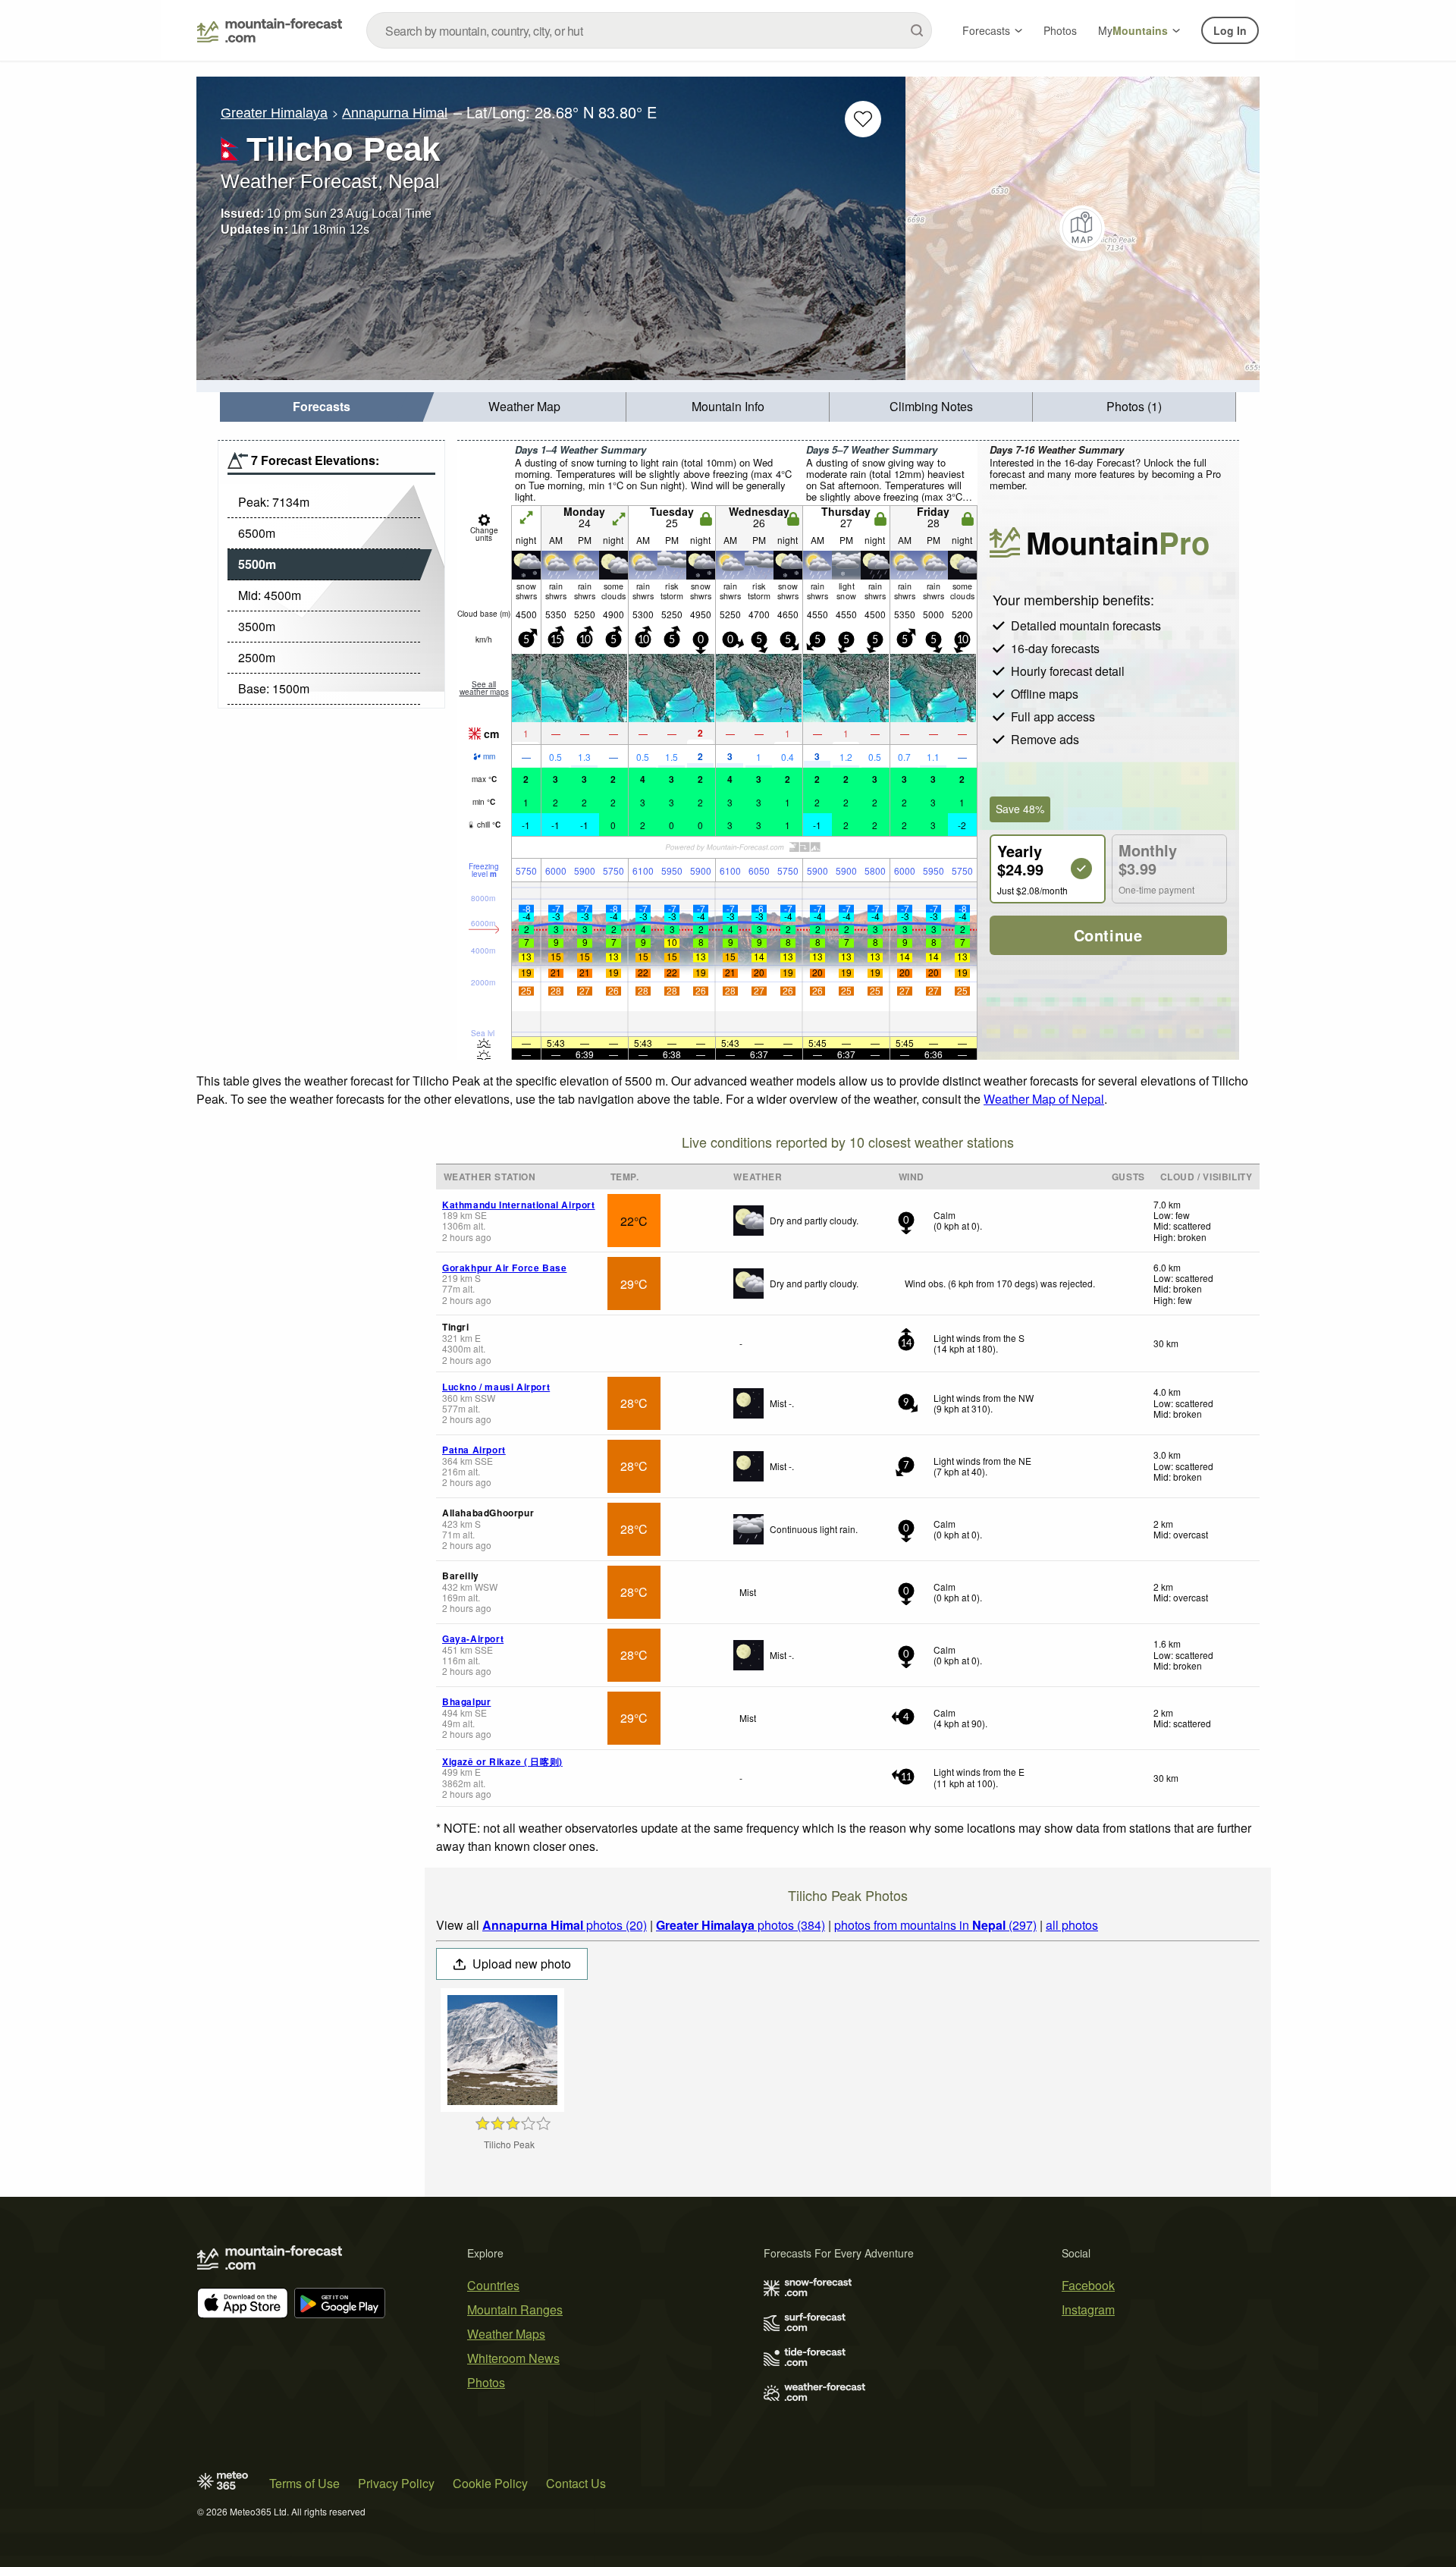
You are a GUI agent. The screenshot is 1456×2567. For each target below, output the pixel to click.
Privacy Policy (396, 2483)
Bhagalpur (466, 1701)
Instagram (1088, 2309)
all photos (1072, 1925)
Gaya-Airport (473, 1639)
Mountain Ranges (515, 2309)
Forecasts (986, 30)
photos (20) (565, 1925)
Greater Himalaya (274, 113)
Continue (1108, 935)
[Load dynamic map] (1083, 228)
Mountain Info (728, 406)
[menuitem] (322, 407)
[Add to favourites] (863, 119)
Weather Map (524, 406)
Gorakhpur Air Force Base (504, 1268)
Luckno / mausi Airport (496, 1387)
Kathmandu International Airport (519, 1205)
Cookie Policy (490, 2483)
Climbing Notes (931, 406)
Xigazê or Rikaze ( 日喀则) (502, 1761)
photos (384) (741, 1925)
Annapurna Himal (395, 113)
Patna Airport (474, 1450)
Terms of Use (304, 2483)
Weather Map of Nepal (1044, 1099)
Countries (493, 2285)
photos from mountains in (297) (935, 1925)
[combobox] (649, 30)
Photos (1060, 30)
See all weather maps (484, 688)
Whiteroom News (513, 2358)
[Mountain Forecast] (270, 30)
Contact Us (576, 2483)
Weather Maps (506, 2334)
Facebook (1088, 2285)
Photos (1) (1134, 406)
